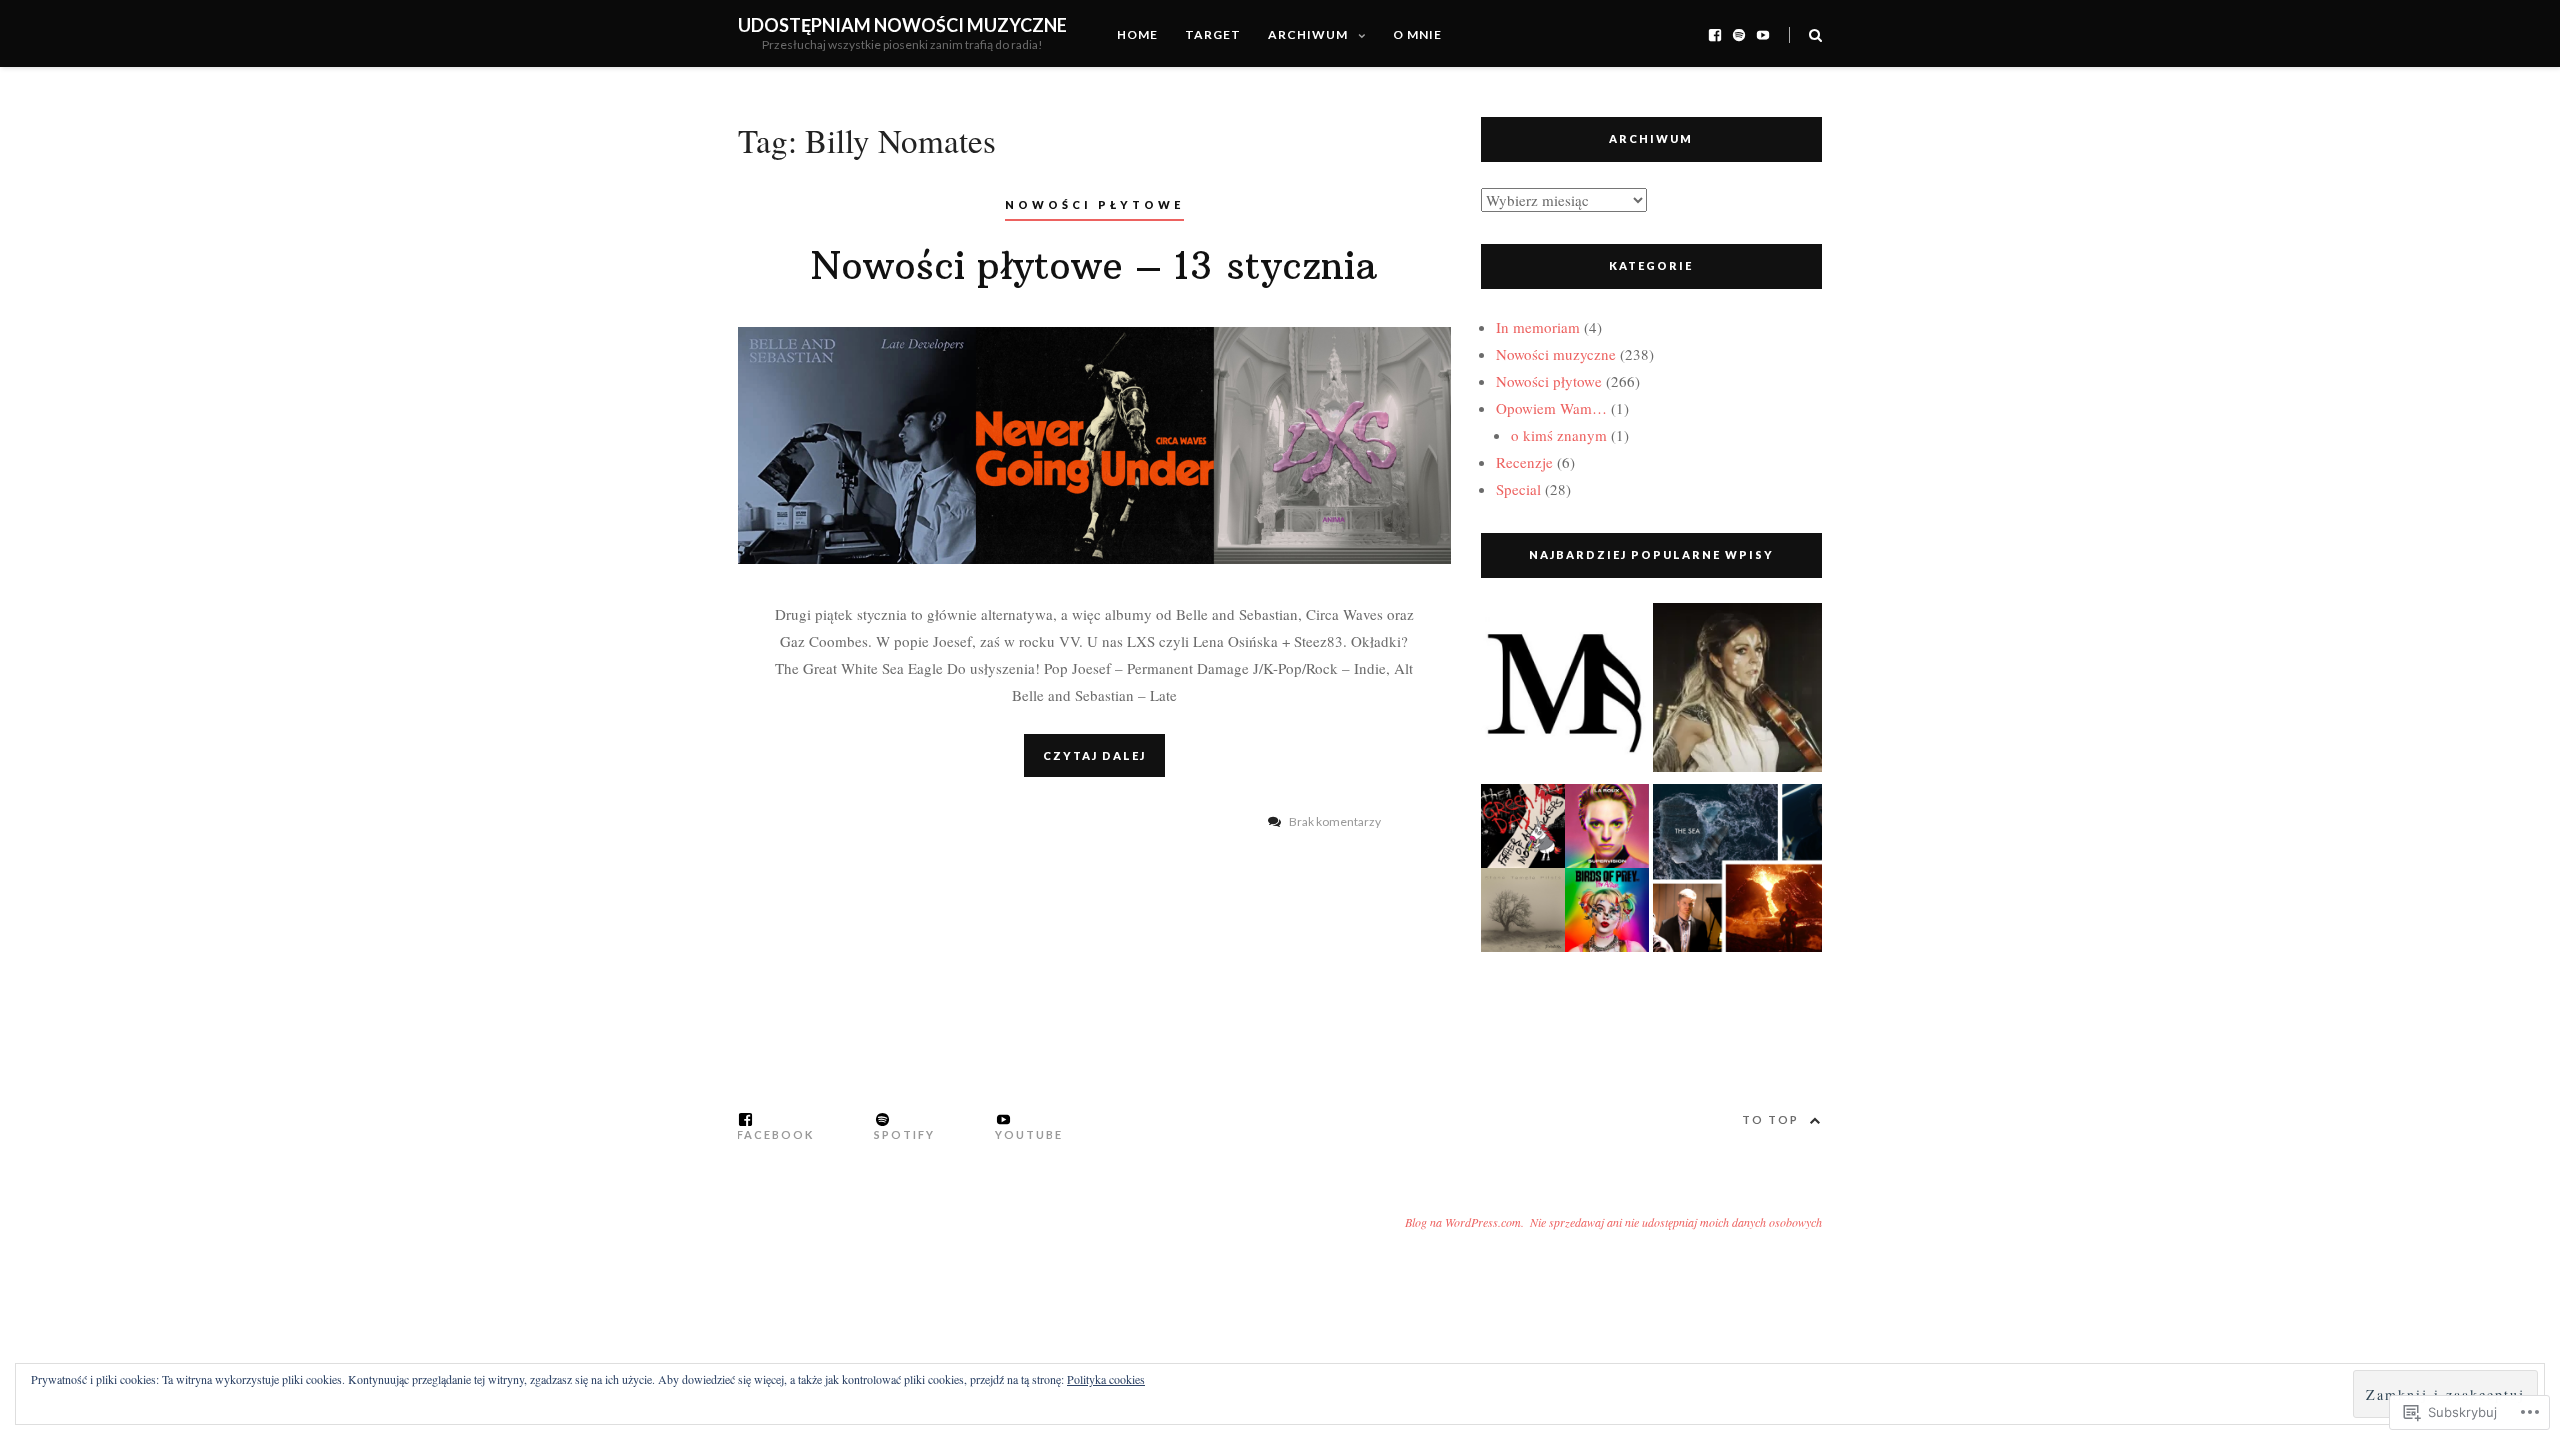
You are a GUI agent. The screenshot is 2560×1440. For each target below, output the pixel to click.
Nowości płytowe (1094, 204)
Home (1137, 34)
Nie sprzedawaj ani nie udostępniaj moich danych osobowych (1676, 1222)
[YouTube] (1763, 33)
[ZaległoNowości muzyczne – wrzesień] (1565, 691)
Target (1213, 34)
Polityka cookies (1106, 1379)
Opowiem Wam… (1551, 408)
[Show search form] (1815, 33)
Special (1518, 489)
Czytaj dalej (1094, 755)
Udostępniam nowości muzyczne (902, 25)
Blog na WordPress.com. (1464, 1222)
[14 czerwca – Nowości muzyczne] (1737, 691)
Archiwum (1308, 34)
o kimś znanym (1559, 435)
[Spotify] (1739, 33)
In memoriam (1538, 327)
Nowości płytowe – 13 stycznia (1094, 266)
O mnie (1417, 34)
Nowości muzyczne (1556, 354)
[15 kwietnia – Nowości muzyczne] (1737, 872)
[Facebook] (1715, 33)
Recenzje (1524, 462)
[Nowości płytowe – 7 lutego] (1565, 872)
